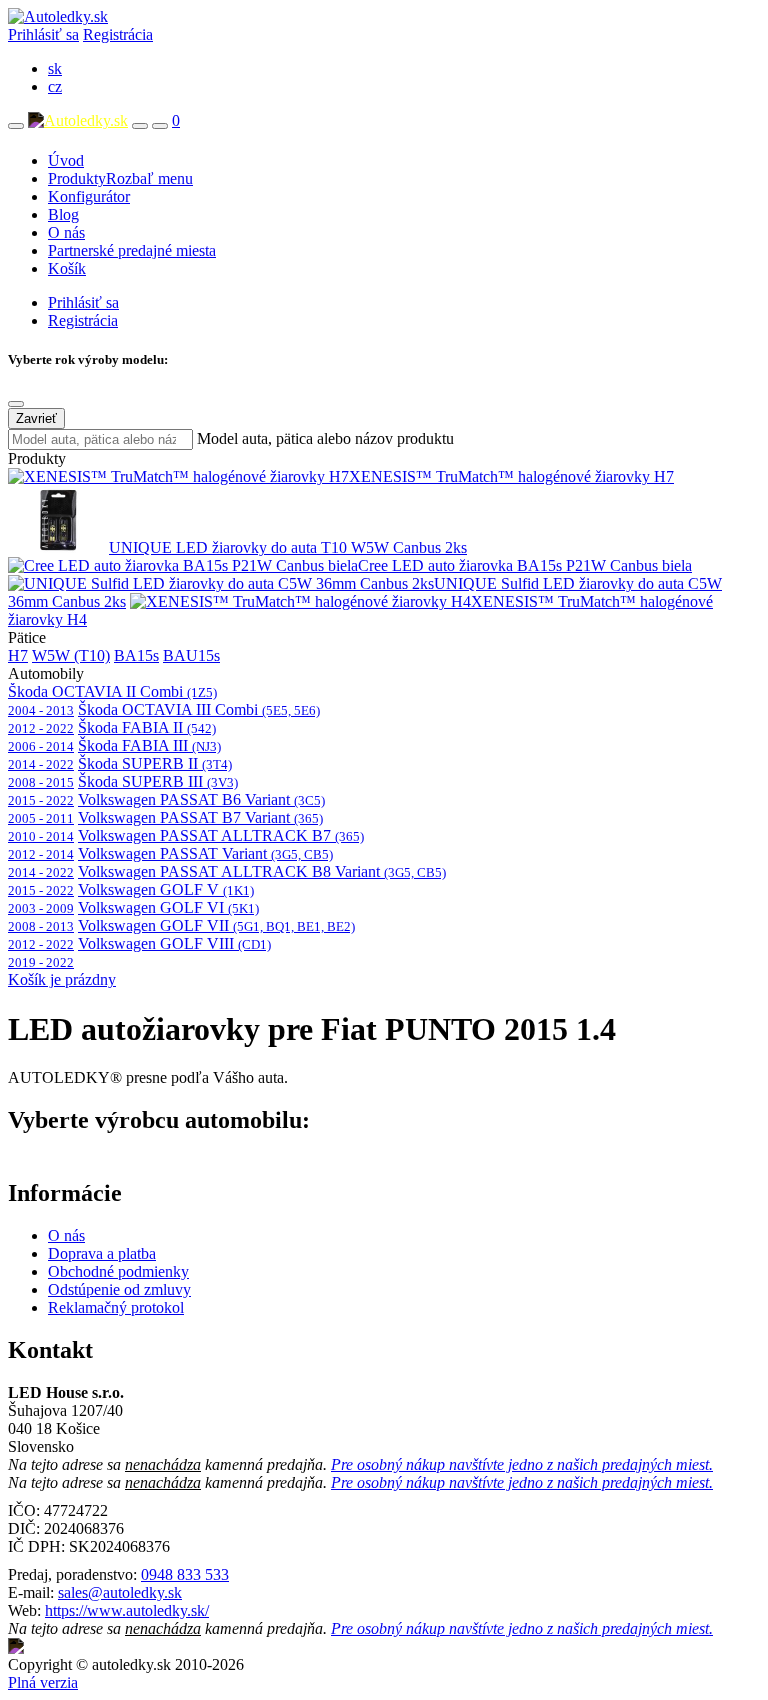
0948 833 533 (185, 1574)
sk (55, 68)
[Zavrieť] (16, 404)
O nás (66, 232)
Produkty (120, 178)
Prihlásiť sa (43, 34)
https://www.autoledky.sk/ (127, 1610)
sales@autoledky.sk (120, 1592)
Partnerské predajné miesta (132, 250)
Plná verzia (43, 1682)
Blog (63, 214)
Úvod (66, 160)
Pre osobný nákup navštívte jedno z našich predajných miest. (522, 1464)
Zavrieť (36, 418)
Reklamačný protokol (116, 1307)
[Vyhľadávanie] (140, 126)
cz (55, 86)
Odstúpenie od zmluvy (119, 1289)
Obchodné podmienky (118, 1271)
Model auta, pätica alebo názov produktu (325, 438)
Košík (67, 268)
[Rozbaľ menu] (16, 126)
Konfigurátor (89, 196)
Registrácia (118, 34)
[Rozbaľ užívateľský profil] (160, 126)
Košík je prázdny (62, 979)
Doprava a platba (102, 1253)
